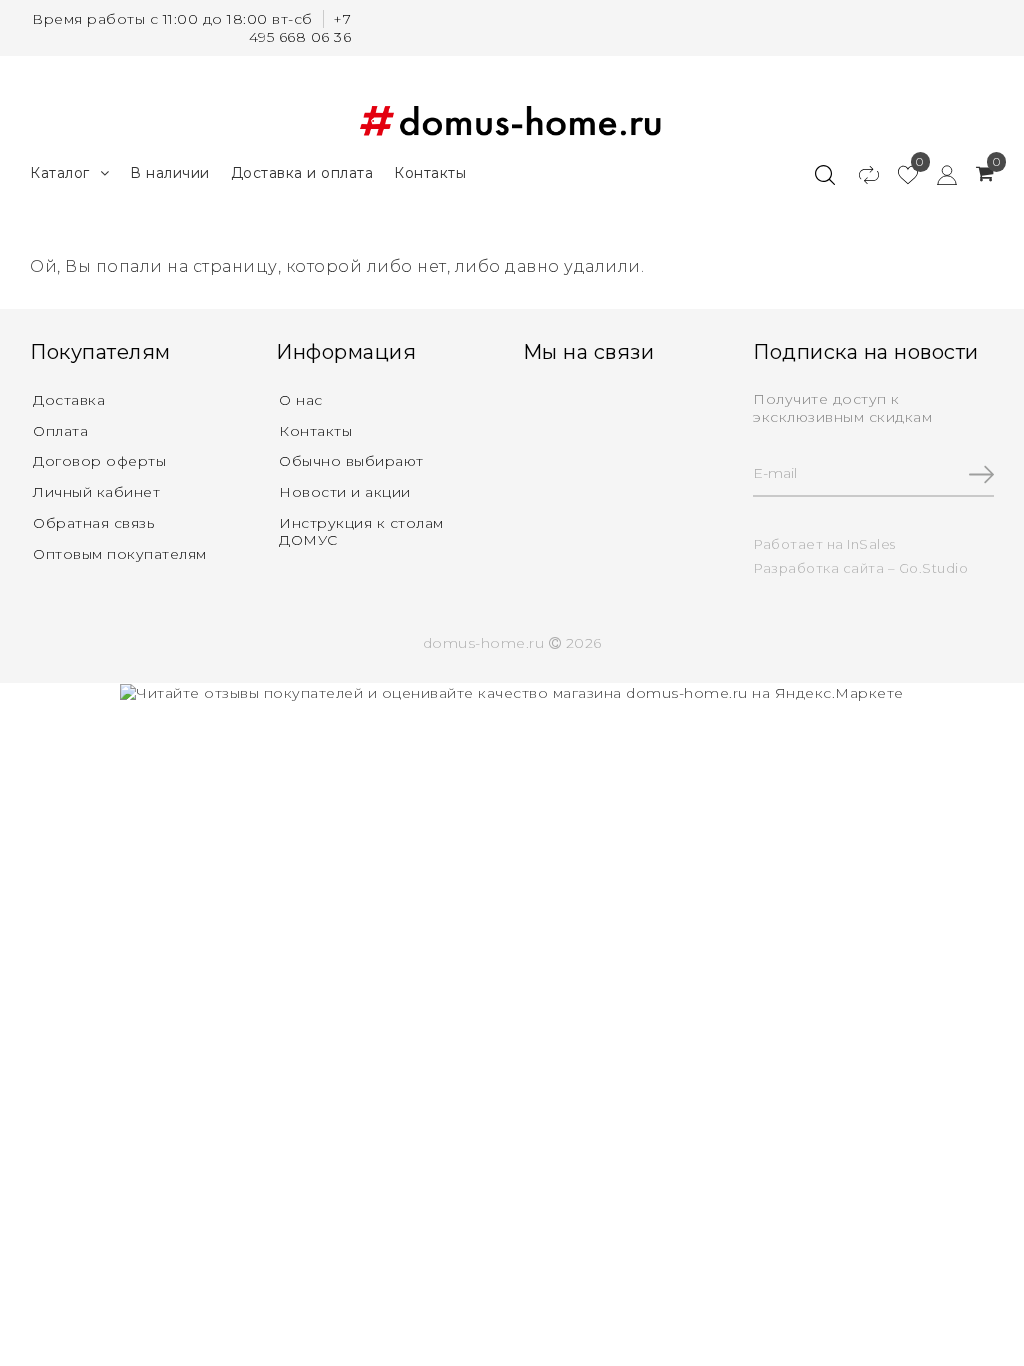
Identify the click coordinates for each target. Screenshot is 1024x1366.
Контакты (430, 173)
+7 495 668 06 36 (300, 28)
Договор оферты (99, 461)
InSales (871, 544)
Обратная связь (93, 523)
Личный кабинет (96, 492)
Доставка (69, 400)
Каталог (60, 173)
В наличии (170, 173)
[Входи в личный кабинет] (937, 174)
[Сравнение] (859, 174)
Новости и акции (345, 492)
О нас (301, 400)
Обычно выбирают (351, 461)
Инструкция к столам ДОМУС (361, 531)
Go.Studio (934, 568)
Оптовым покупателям (120, 554)
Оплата (60, 431)
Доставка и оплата (302, 173)
